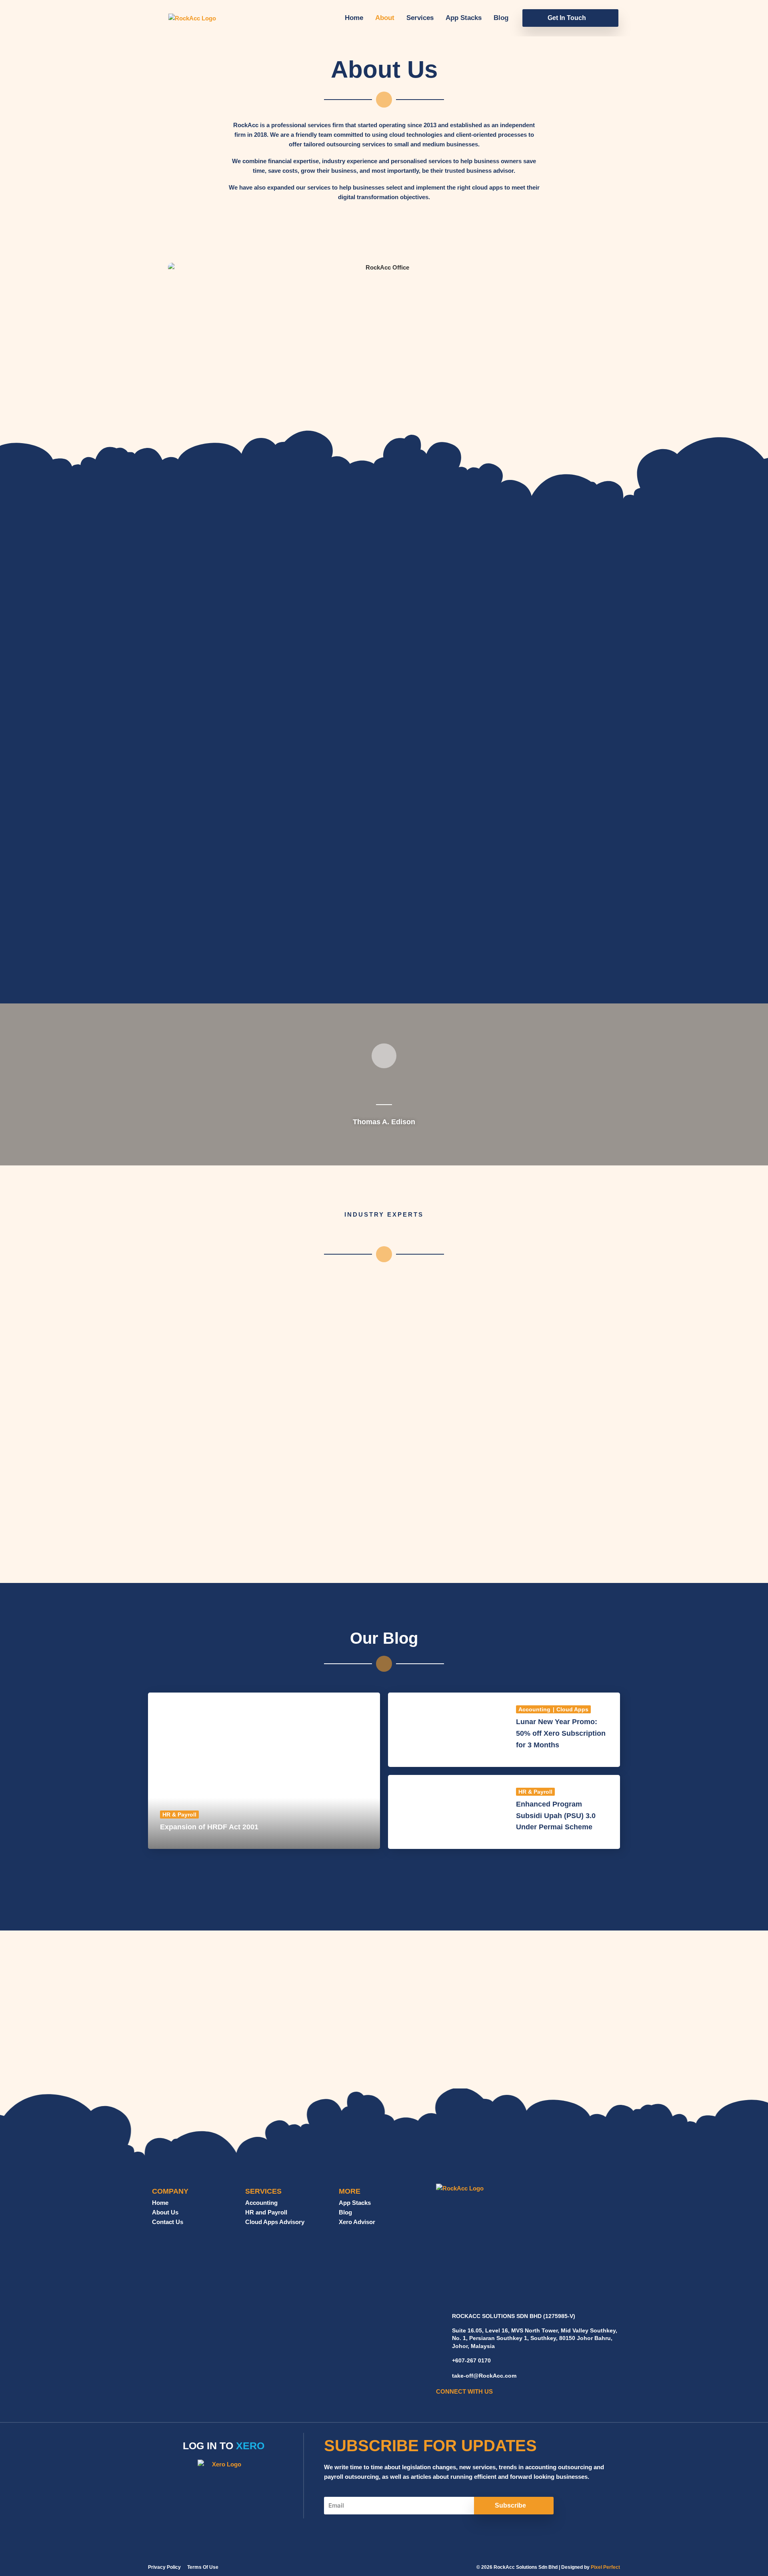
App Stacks (464, 18)
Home (354, 18)
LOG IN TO (224, 2446)
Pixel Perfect (605, 2567)
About (385, 18)
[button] (570, 18)
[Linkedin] (452, 2403)
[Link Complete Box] (264, 1771)
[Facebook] (441, 2403)
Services (420, 18)
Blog (501, 18)
